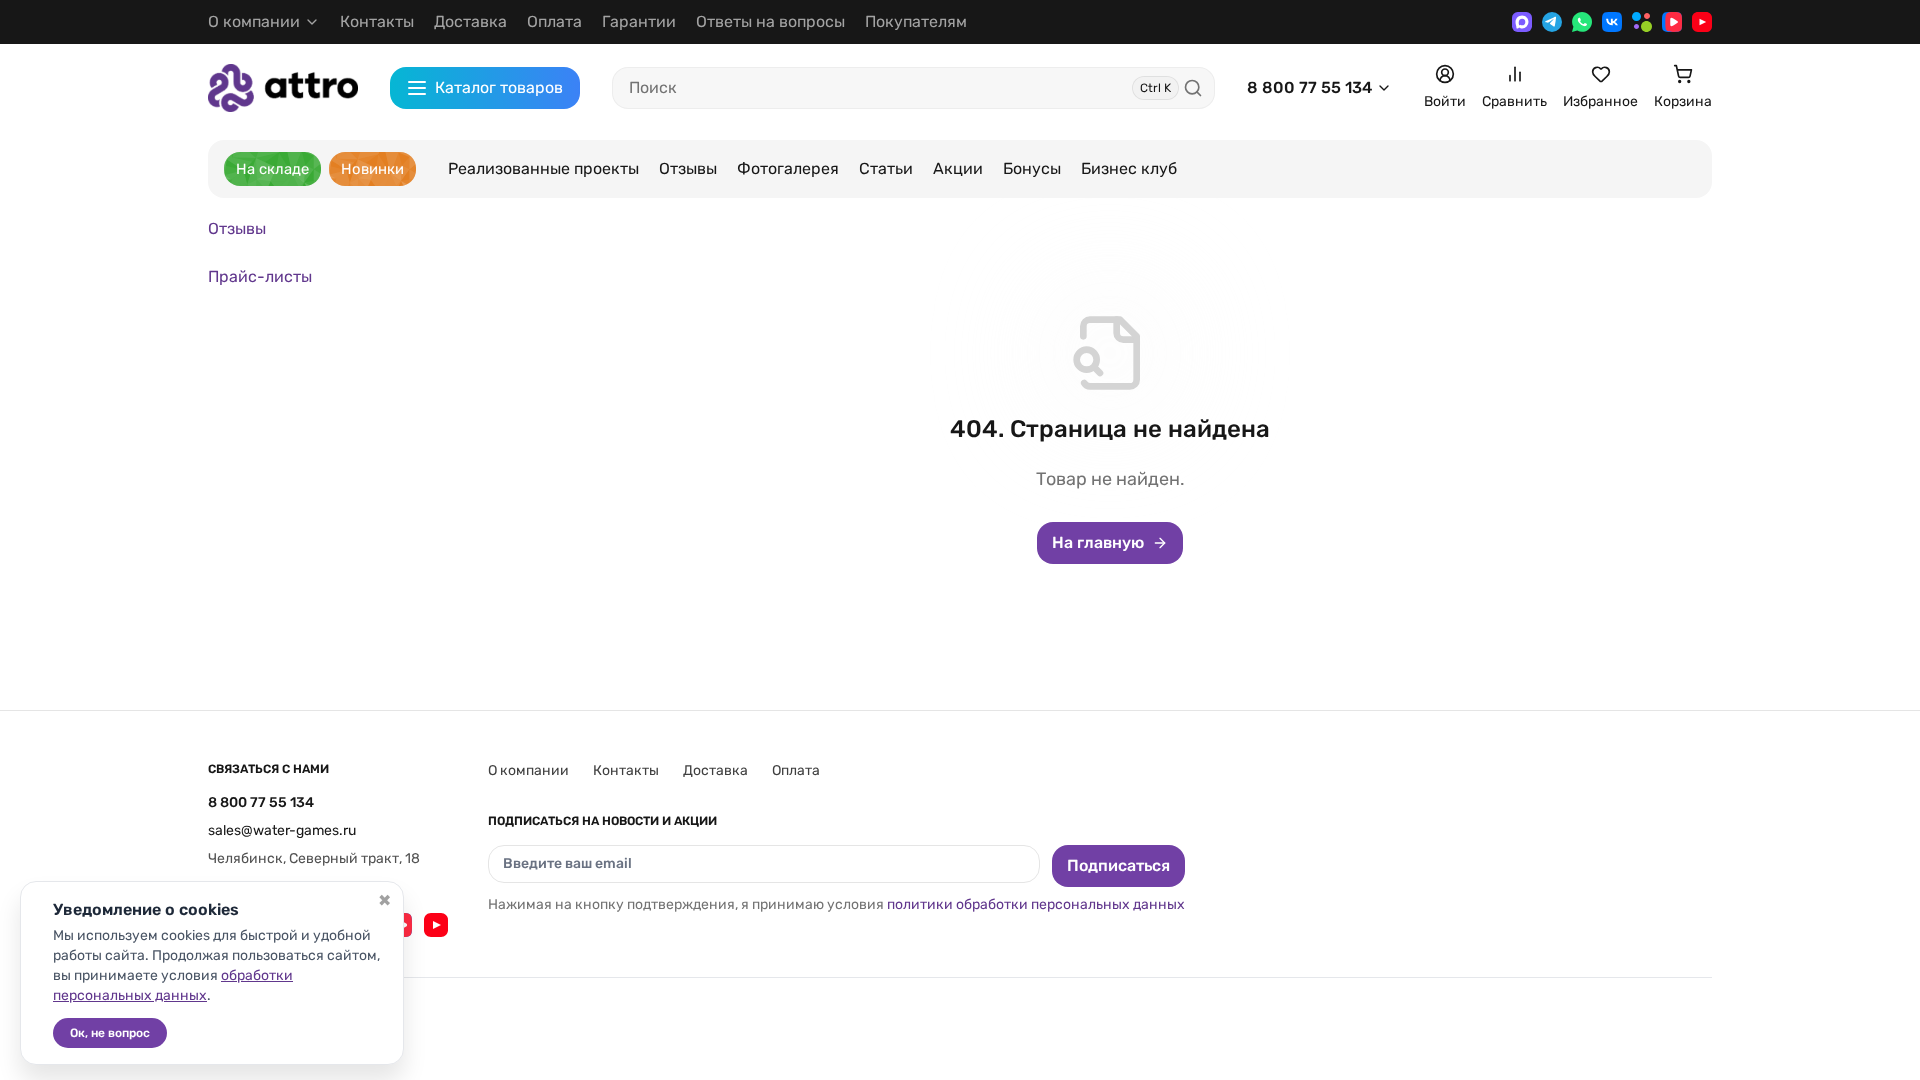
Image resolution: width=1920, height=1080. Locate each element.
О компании (528, 770)
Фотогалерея (788, 168)
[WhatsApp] (1582, 22)
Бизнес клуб (1129, 168)
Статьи (886, 168)
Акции (958, 168)
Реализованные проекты (543, 168)
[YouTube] (1702, 22)
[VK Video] (1672, 22)
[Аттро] (283, 87)
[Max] (1522, 22)
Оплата (554, 21)
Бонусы (1032, 168)
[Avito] (1642, 22)
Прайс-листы (260, 276)
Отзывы (688, 168)
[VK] (1612, 22)
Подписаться (1118, 865)
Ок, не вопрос (110, 1033)
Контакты (377, 21)
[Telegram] (1552, 22)
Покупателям (916, 21)
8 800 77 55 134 (1309, 87)
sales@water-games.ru (282, 830)
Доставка (470, 21)
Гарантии (639, 21)
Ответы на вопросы (770, 21)
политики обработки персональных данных (1036, 904)
